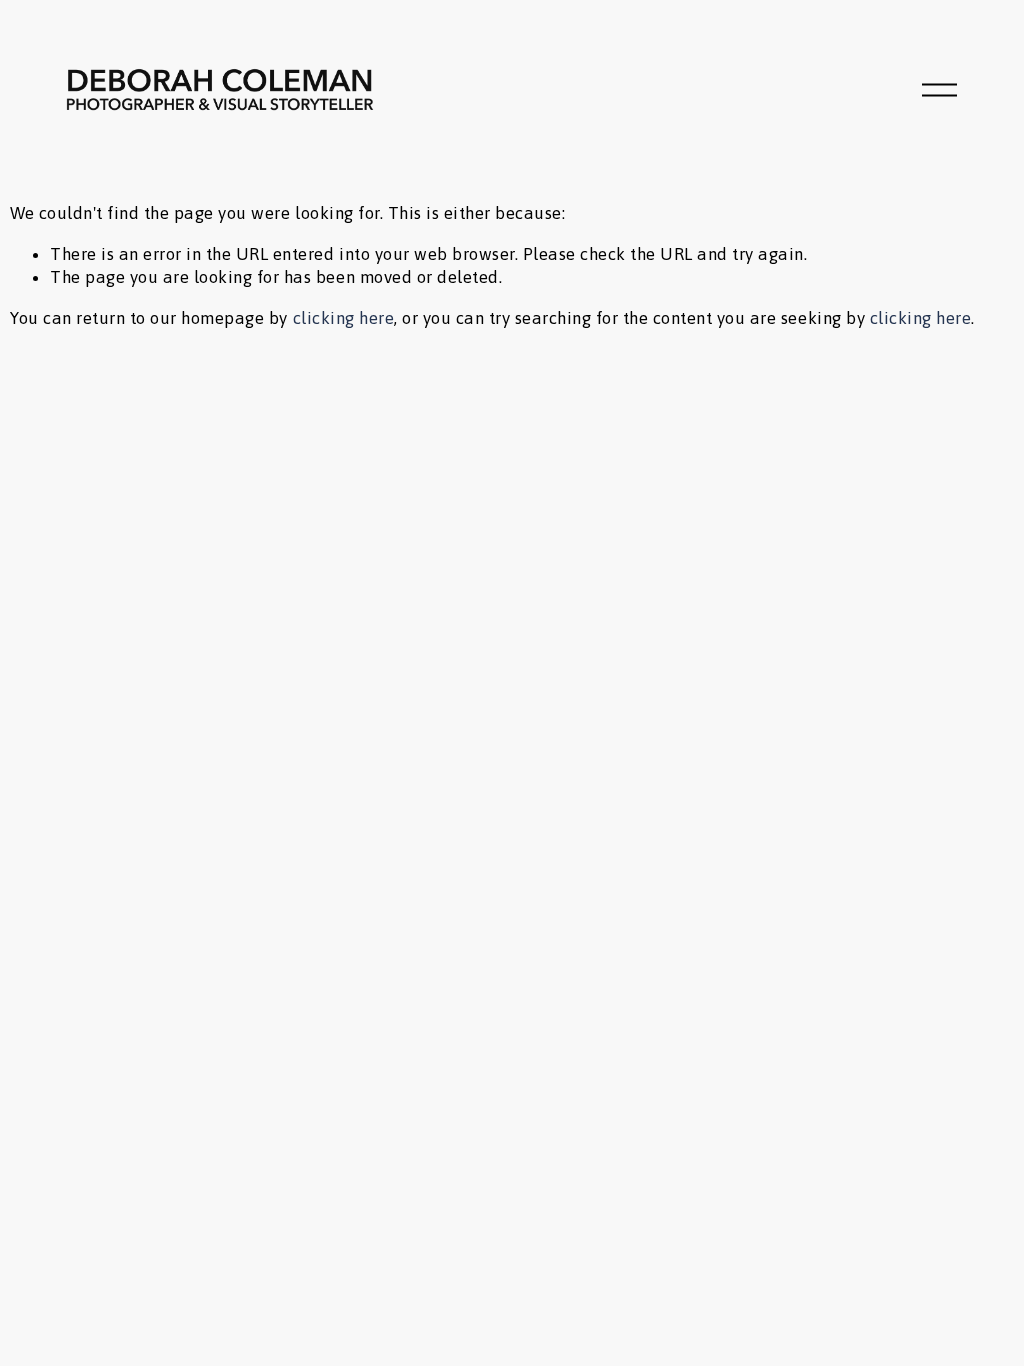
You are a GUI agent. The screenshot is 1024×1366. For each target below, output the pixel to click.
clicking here (344, 318)
